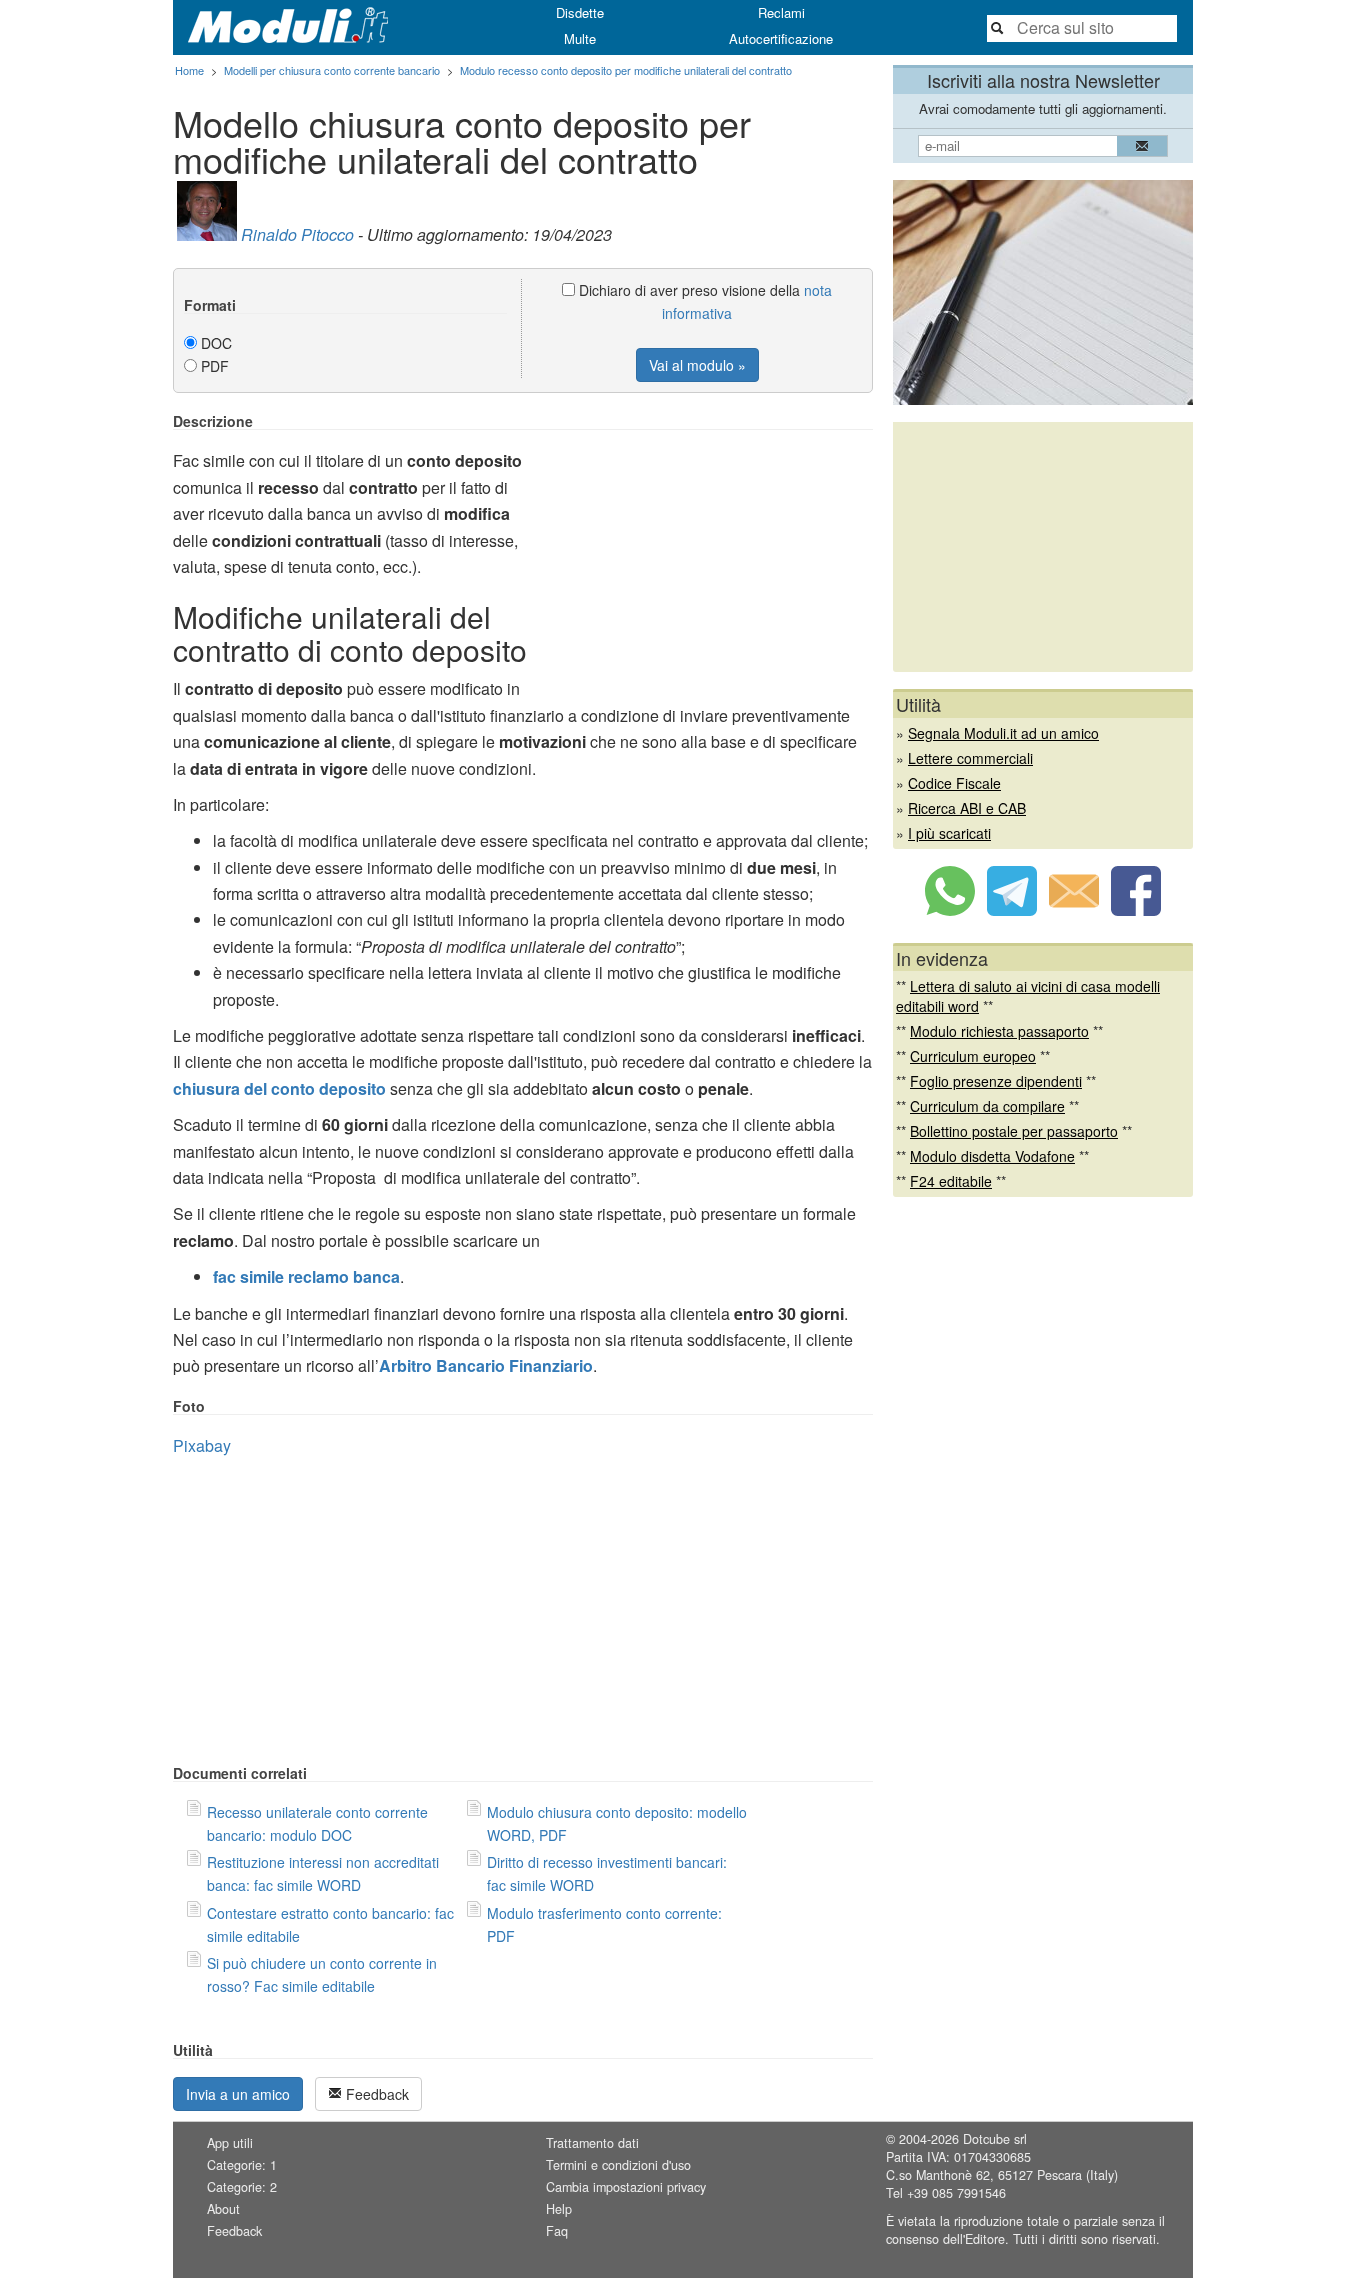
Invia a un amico (238, 2094)
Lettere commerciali (970, 758)
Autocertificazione (781, 38)
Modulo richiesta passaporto (999, 1031)
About (223, 2209)
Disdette (580, 12)
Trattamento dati (592, 2143)
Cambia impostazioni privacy (626, 2187)
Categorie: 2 (242, 2187)
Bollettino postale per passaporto (1014, 1131)
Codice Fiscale (954, 783)
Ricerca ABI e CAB (967, 808)
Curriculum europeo (973, 1056)
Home (189, 70)
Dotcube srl (995, 2139)
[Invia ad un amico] (1074, 910)
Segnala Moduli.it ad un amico (1003, 733)
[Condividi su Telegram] (1012, 910)
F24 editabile (951, 1181)
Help (559, 2209)
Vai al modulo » (697, 365)
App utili (230, 2143)
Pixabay (202, 1445)
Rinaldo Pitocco (297, 234)
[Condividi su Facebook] (1136, 910)
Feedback (375, 2094)
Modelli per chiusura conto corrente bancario (332, 70)
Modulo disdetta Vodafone (992, 1156)
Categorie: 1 (242, 2165)
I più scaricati (949, 833)
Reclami (781, 12)
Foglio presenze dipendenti (996, 1081)
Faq (557, 2231)
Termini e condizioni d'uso (618, 2165)
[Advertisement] (705, 553)
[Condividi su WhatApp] (950, 910)
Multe (580, 38)
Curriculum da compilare (987, 1106)
